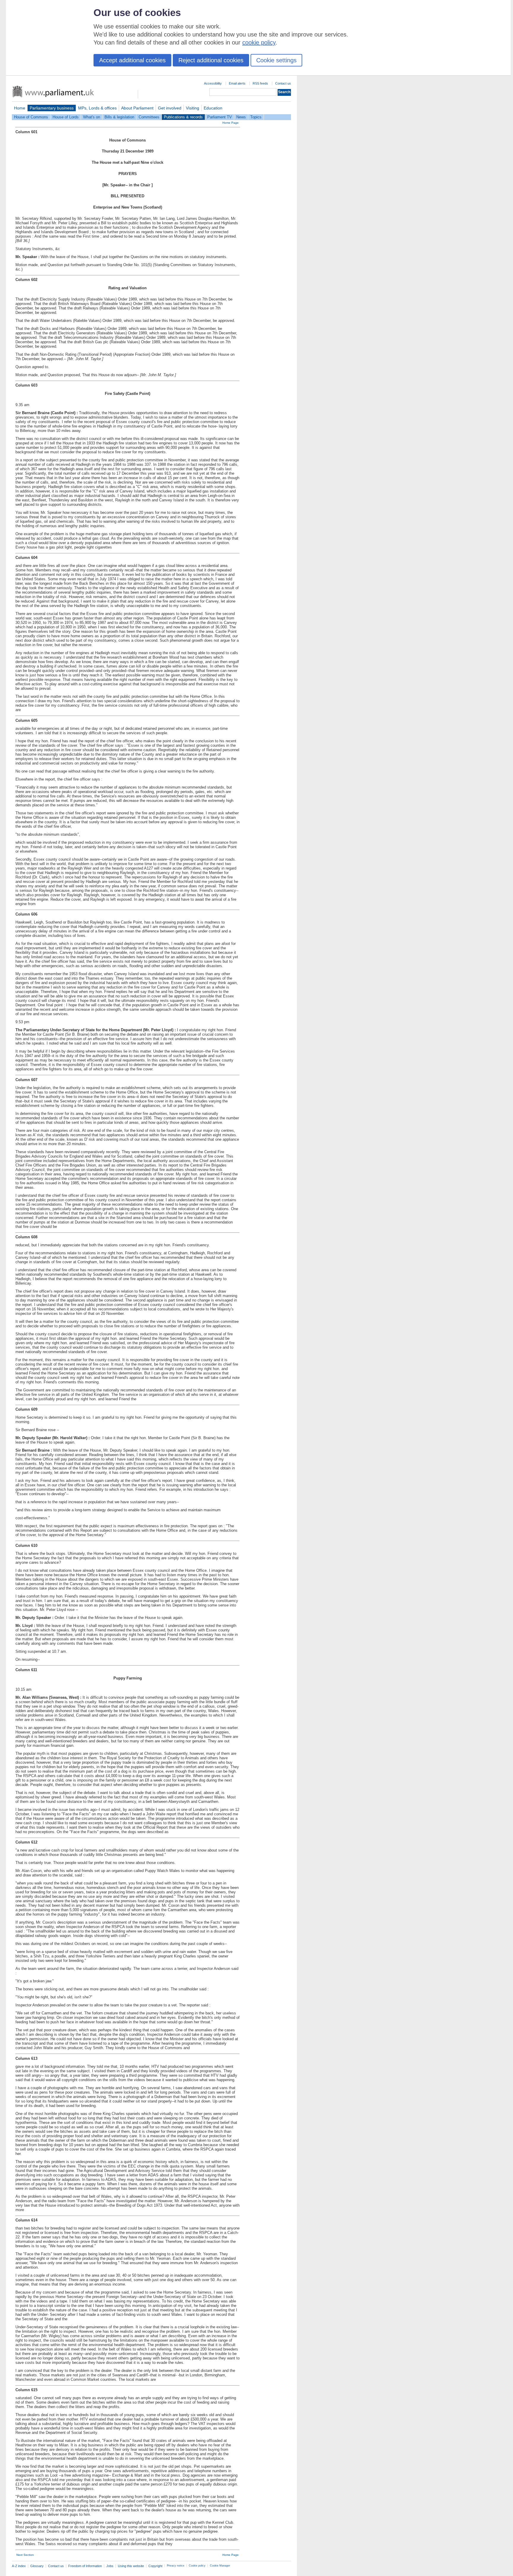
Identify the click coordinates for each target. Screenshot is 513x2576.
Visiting (193, 108)
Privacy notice (176, 2566)
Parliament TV (220, 117)
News (241, 117)
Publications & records (183, 117)
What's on (92, 117)
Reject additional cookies (211, 60)
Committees (149, 117)
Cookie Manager (220, 2566)
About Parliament (137, 108)
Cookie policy (197, 2566)
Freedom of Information (85, 2566)
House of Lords (66, 117)
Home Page (231, 123)
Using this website (131, 2566)
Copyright (155, 2566)
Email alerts (237, 83)
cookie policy (259, 42)
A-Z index (19, 2566)
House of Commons (31, 117)
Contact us (283, 83)
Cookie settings (276, 60)
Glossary (37, 2566)
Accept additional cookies (132, 60)
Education (213, 108)
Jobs (110, 2566)
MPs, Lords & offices (97, 108)
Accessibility (213, 83)
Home (20, 108)
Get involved (170, 108)
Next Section (25, 2555)
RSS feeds (260, 83)
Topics (256, 117)
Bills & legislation (119, 117)
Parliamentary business (52, 108)
